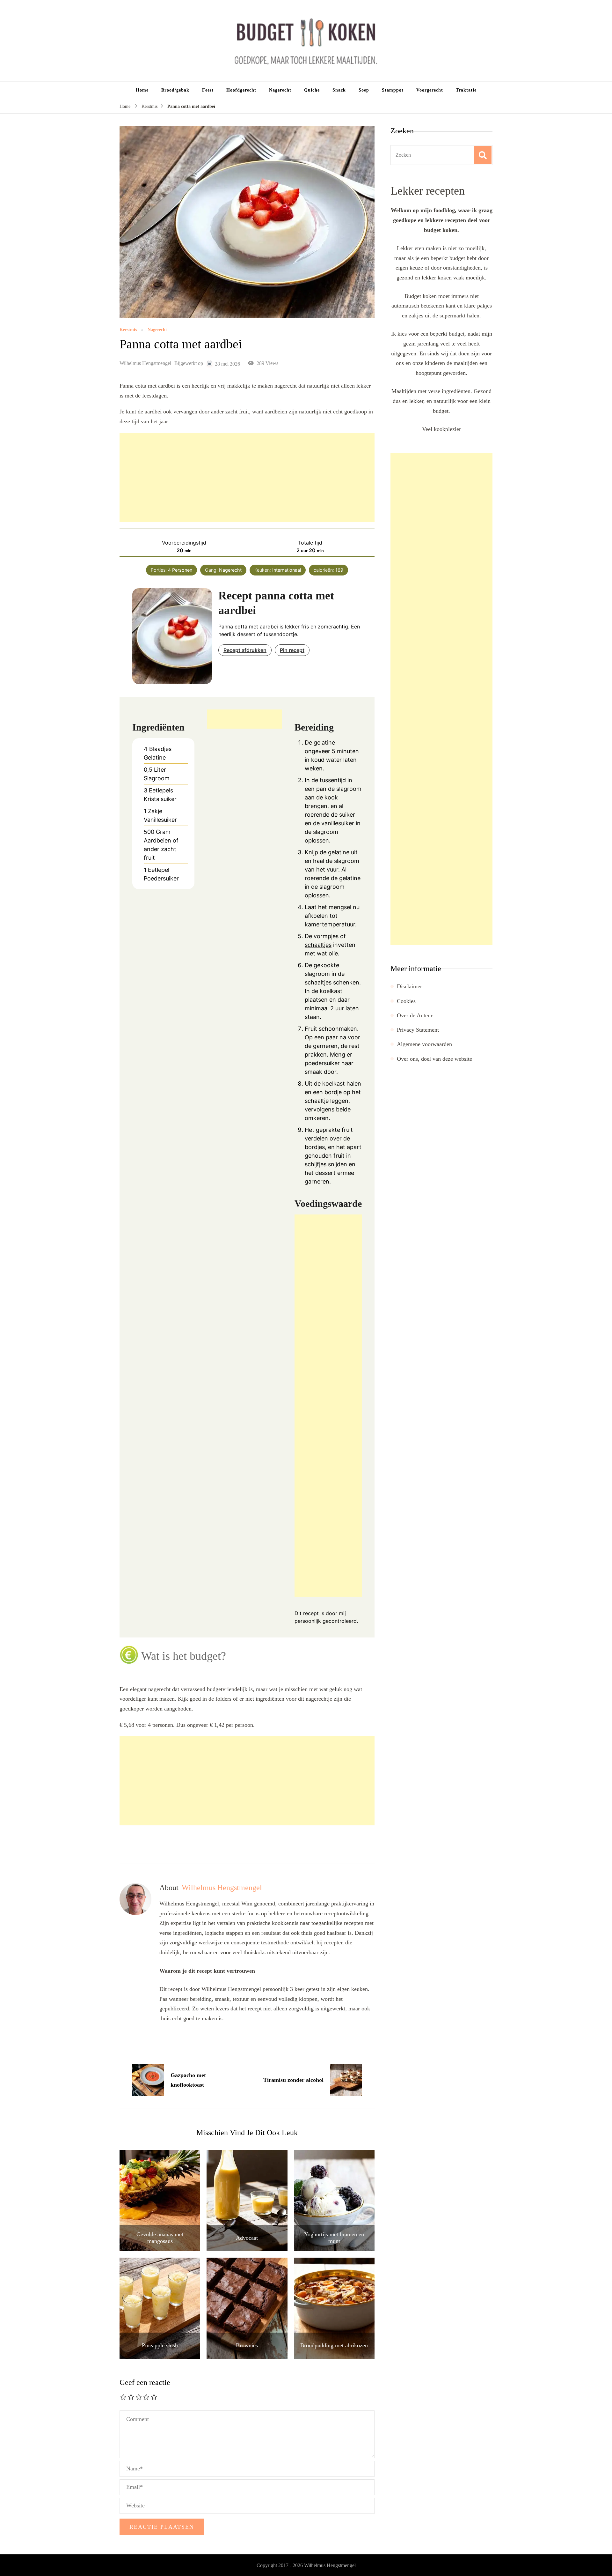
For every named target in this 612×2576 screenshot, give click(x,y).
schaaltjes (318, 945)
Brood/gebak (175, 90)
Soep (364, 90)
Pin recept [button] (292, 650)
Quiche (312, 90)
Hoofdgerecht (241, 90)
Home (142, 90)
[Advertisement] (247, 478)
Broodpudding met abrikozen (334, 2345)
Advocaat (247, 2238)
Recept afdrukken (245, 650)
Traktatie (466, 90)
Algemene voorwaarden (424, 1044)
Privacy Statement (418, 1030)
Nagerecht (280, 90)
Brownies (247, 2345)
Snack (339, 90)
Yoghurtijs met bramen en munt (334, 2238)
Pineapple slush (160, 2345)
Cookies (406, 1001)
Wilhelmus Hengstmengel (145, 363)
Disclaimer (409, 986)
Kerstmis (128, 330)
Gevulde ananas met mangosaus (160, 2238)
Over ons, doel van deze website (434, 1059)
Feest (208, 90)
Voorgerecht (430, 90)
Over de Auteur (415, 1015)
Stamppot (393, 90)
